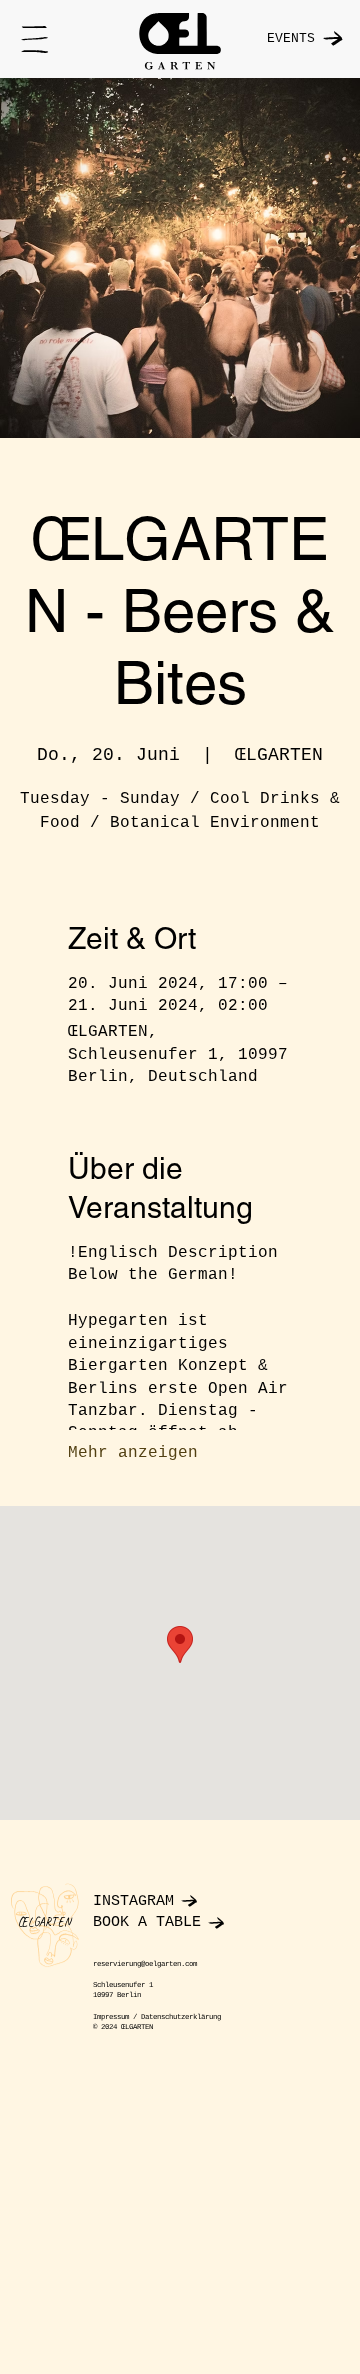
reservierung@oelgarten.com (145, 1964)
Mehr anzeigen (133, 1453)
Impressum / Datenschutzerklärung (157, 2017)
